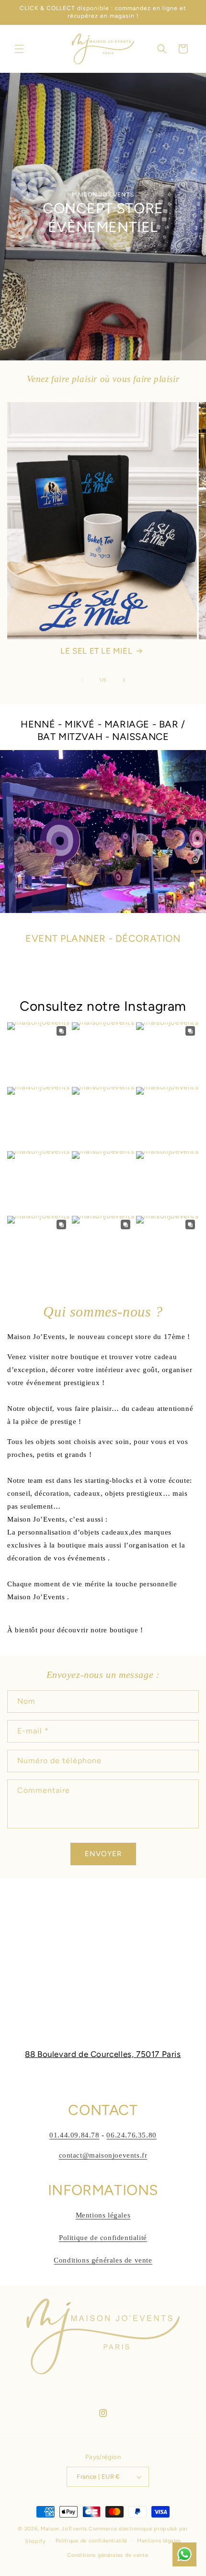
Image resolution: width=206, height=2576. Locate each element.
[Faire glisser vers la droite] (124, 680)
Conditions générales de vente (103, 2260)
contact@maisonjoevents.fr (103, 2155)
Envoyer (103, 1854)
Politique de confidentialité (103, 2238)
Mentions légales (103, 2215)
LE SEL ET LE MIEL (96, 651)
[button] (19, 49)
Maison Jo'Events (64, 2529)
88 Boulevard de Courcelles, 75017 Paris (103, 2054)
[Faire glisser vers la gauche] (82, 680)
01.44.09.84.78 (74, 2135)
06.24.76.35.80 (131, 2135)
